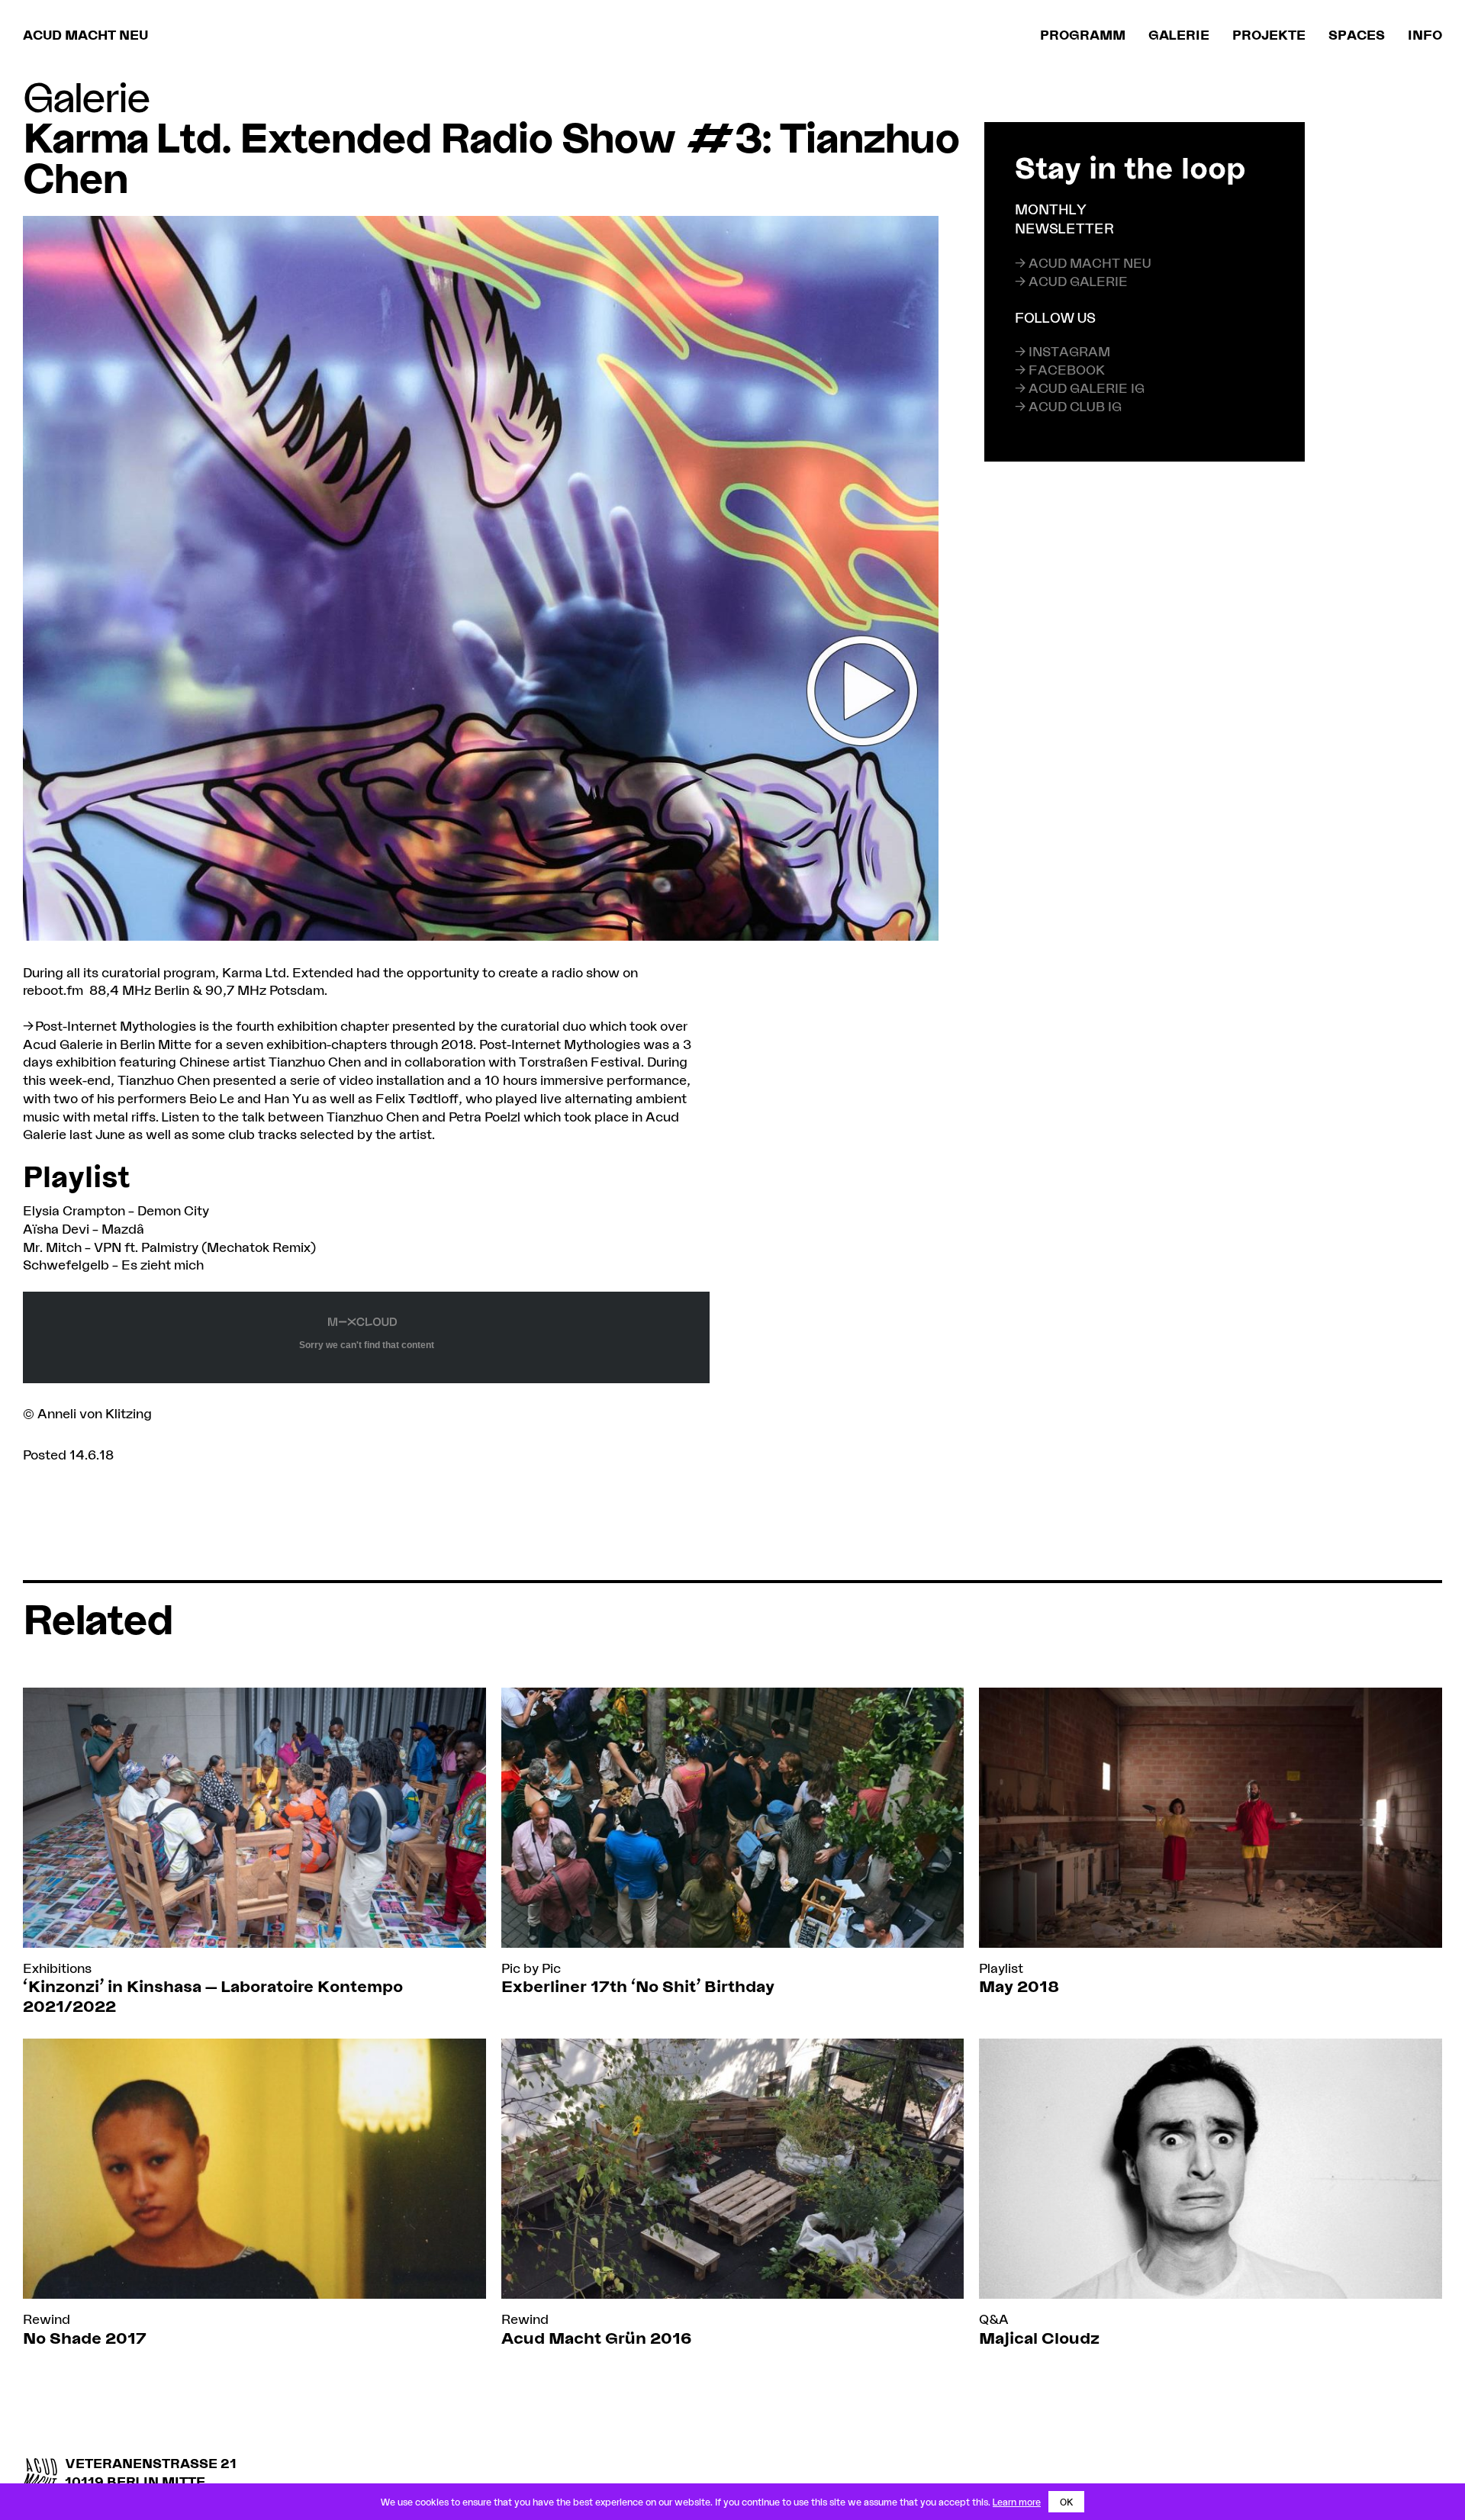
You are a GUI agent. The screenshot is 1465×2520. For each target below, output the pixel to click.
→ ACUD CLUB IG (1068, 406)
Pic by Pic (531, 1968)
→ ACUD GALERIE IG (1080, 388)
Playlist (1001, 1968)
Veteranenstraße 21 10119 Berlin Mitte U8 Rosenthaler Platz (151, 2481)
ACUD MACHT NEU (85, 34)
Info (1425, 34)
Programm (1083, 34)
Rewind (47, 2319)
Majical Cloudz (1039, 2337)
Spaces (1357, 34)
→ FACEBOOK (1060, 369)
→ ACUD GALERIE (1071, 280)
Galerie (1179, 34)
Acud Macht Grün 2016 (596, 2337)
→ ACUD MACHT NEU (1083, 262)
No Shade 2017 (85, 2337)
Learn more (1017, 2502)
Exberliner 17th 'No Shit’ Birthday (638, 1986)
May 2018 (1019, 1986)
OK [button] (1066, 2502)
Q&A (994, 2319)
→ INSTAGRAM (1063, 351)
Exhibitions (57, 1968)
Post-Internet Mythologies (116, 1025)
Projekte (1269, 34)
